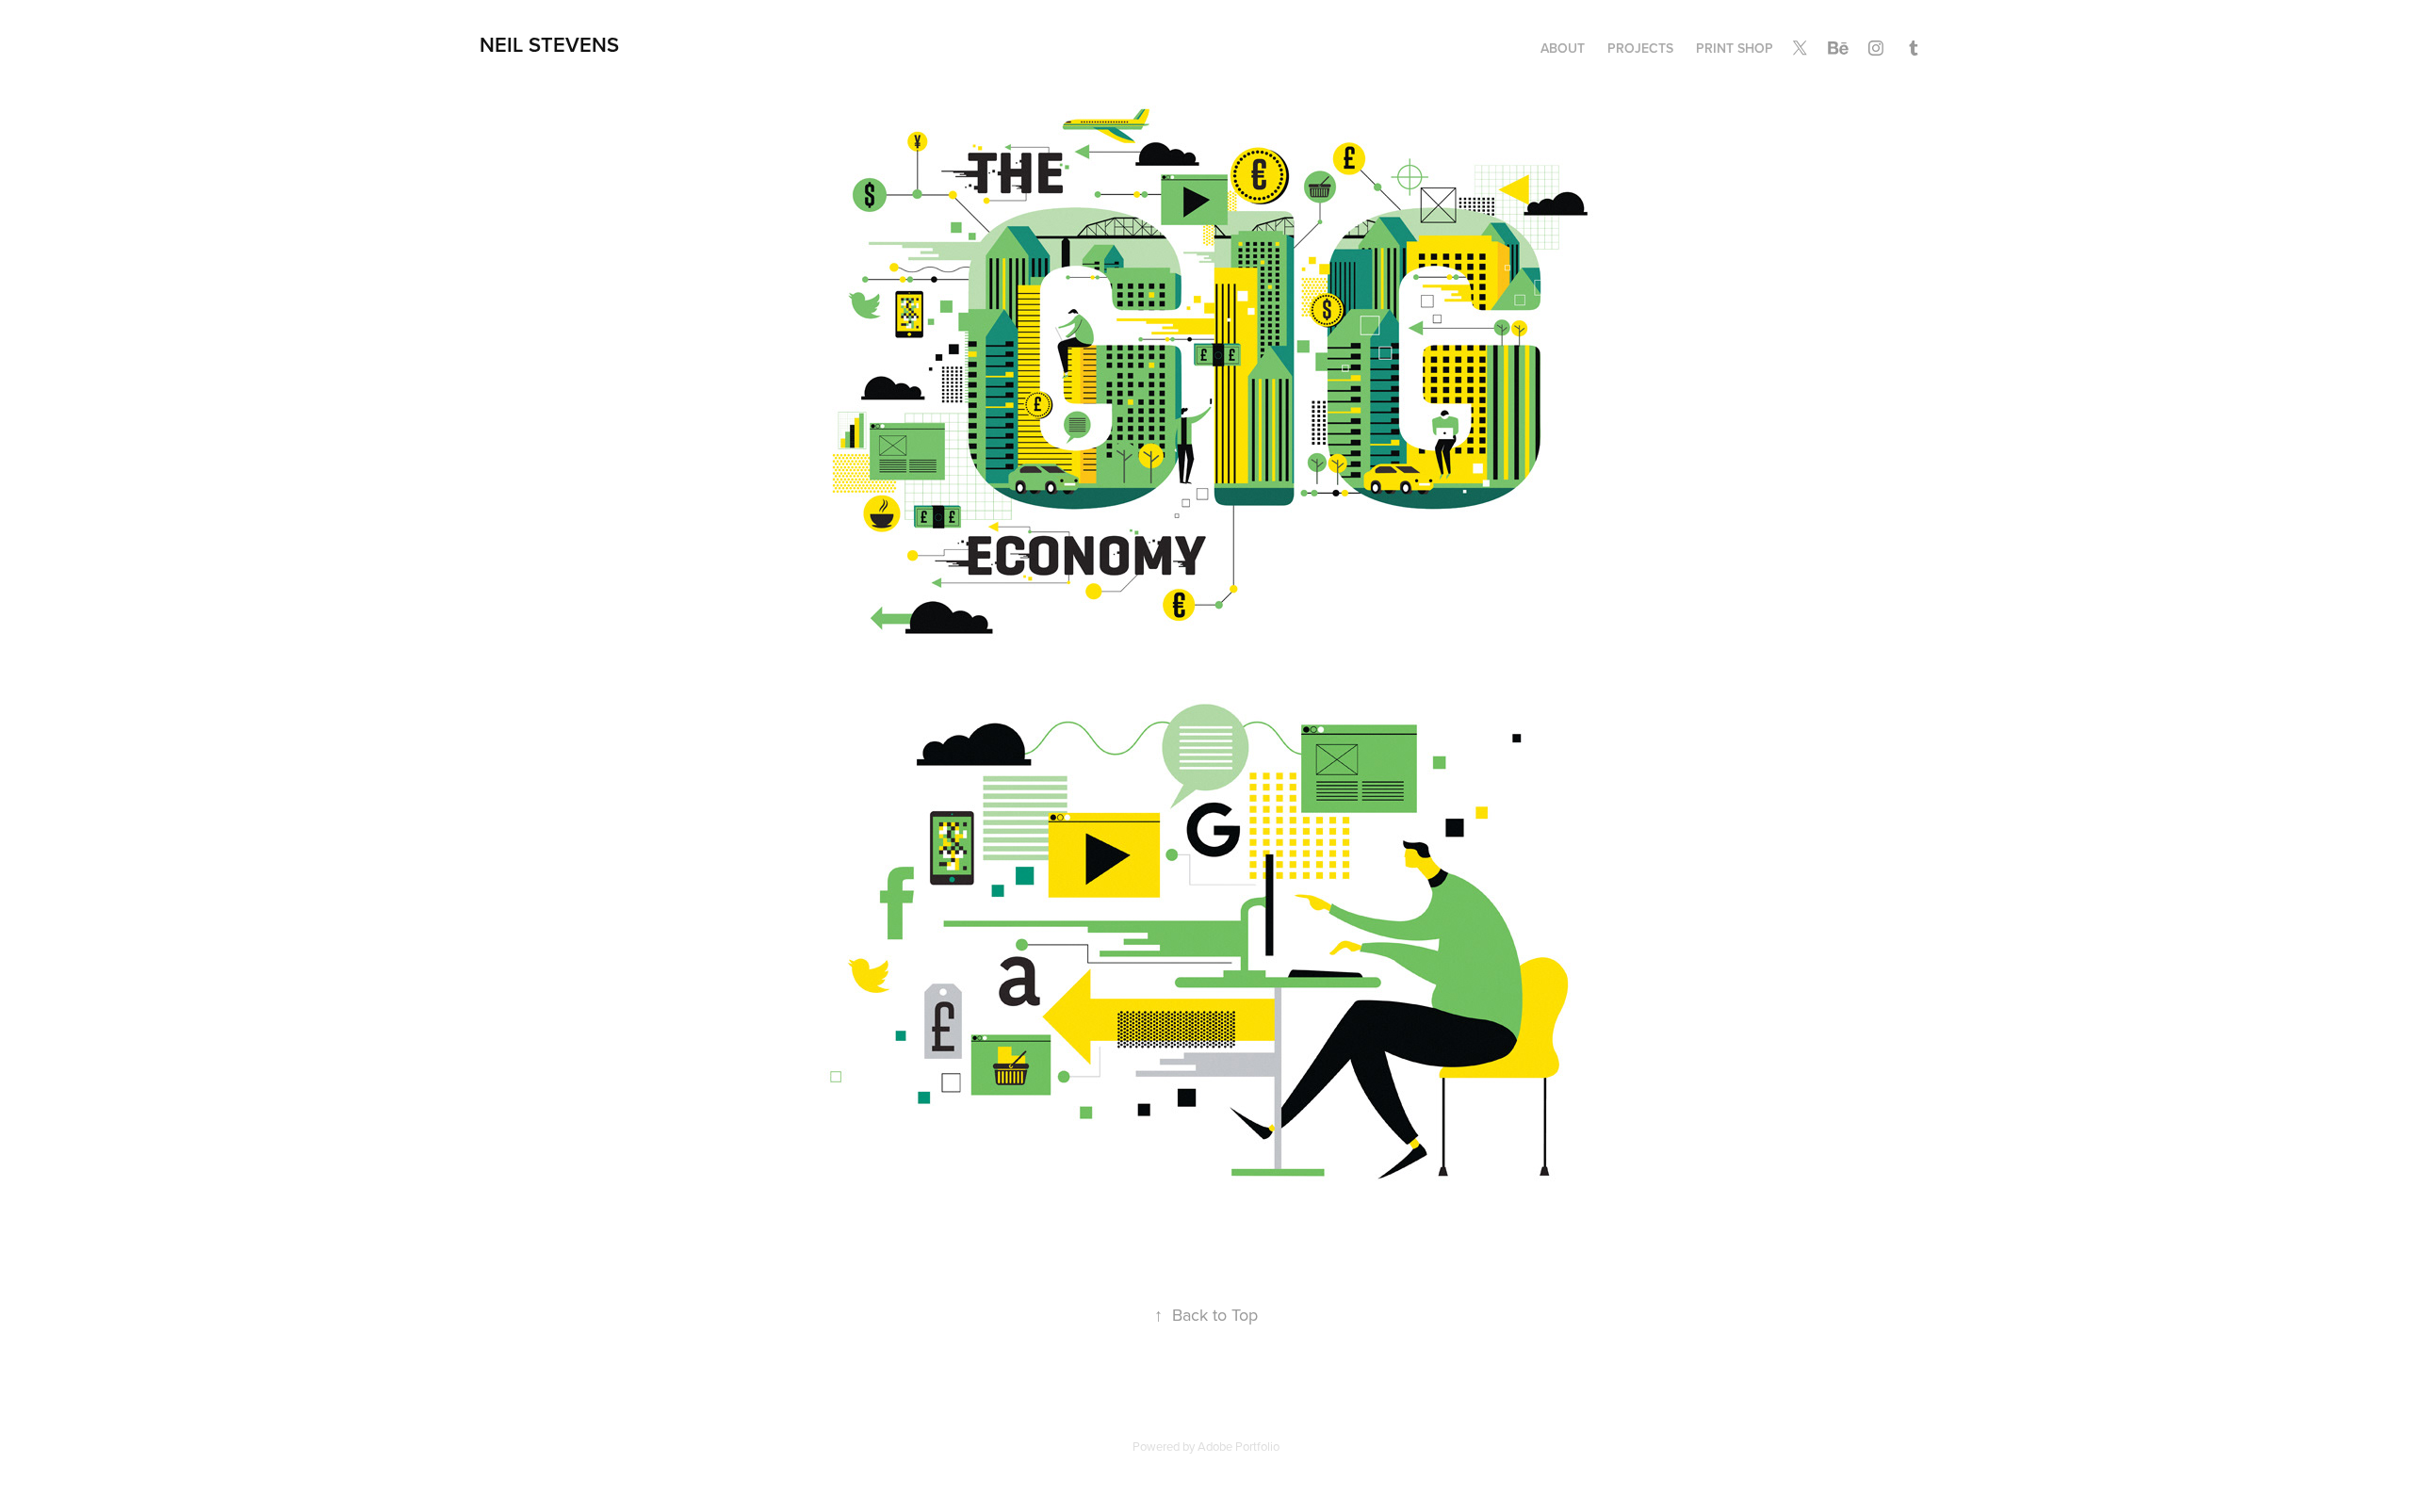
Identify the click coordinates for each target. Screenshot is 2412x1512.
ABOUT (1563, 48)
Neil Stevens (549, 44)
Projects (1640, 48)
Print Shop (1735, 48)
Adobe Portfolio (1239, 1446)
